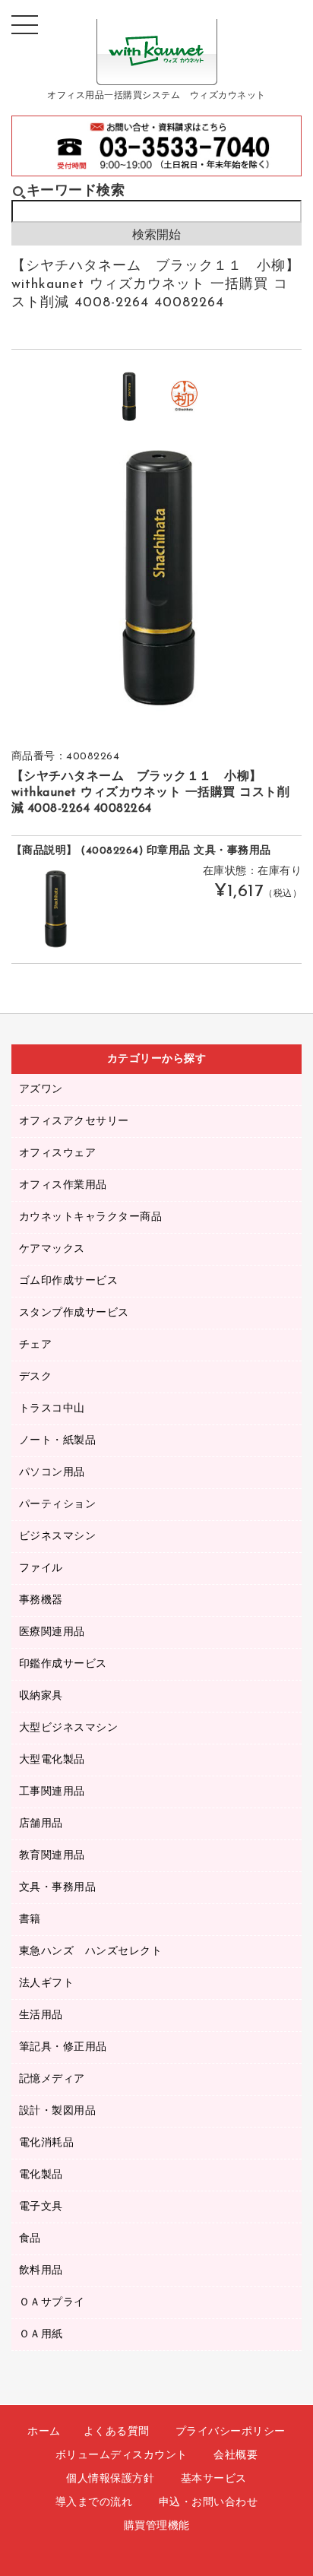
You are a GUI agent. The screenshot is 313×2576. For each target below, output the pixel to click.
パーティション (58, 1505)
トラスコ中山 (52, 1409)
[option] (129, 396)
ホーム (44, 2432)
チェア (36, 1345)
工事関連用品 (52, 1792)
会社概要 (236, 2456)
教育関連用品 (52, 1856)
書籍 (30, 1920)
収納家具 (41, 1696)
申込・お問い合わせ (209, 2503)
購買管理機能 (157, 2526)
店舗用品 (41, 1824)
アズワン (41, 1090)
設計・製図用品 (58, 2111)
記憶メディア (52, 2079)
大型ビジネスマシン (69, 1728)
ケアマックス (52, 1249)
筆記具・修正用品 (63, 2047)
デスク (36, 1377)
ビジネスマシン (58, 1537)
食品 (30, 2239)
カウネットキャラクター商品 (91, 1217)
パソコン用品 (52, 1473)
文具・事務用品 (58, 1888)
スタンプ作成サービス (74, 1313)
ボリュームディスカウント (122, 2456)
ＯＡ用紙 (41, 2335)
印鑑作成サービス (63, 1664)
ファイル (41, 1568)
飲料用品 (41, 2271)
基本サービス (214, 2479)
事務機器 (41, 1600)
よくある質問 (117, 2432)
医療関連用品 (52, 1632)
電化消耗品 (47, 2143)
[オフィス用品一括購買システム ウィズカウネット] (157, 73)
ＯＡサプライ (52, 2303)
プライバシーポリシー (231, 2432)
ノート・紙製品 (58, 1441)
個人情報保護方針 (110, 2479)
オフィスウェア (58, 1153)
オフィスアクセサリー (74, 1122)
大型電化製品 (52, 1760)
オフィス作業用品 (63, 1185)
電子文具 (41, 2207)
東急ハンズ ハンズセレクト (91, 1952)
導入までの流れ (94, 2503)
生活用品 (41, 2015)
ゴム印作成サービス (69, 1281)
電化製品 (41, 2175)
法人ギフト (47, 1983)
